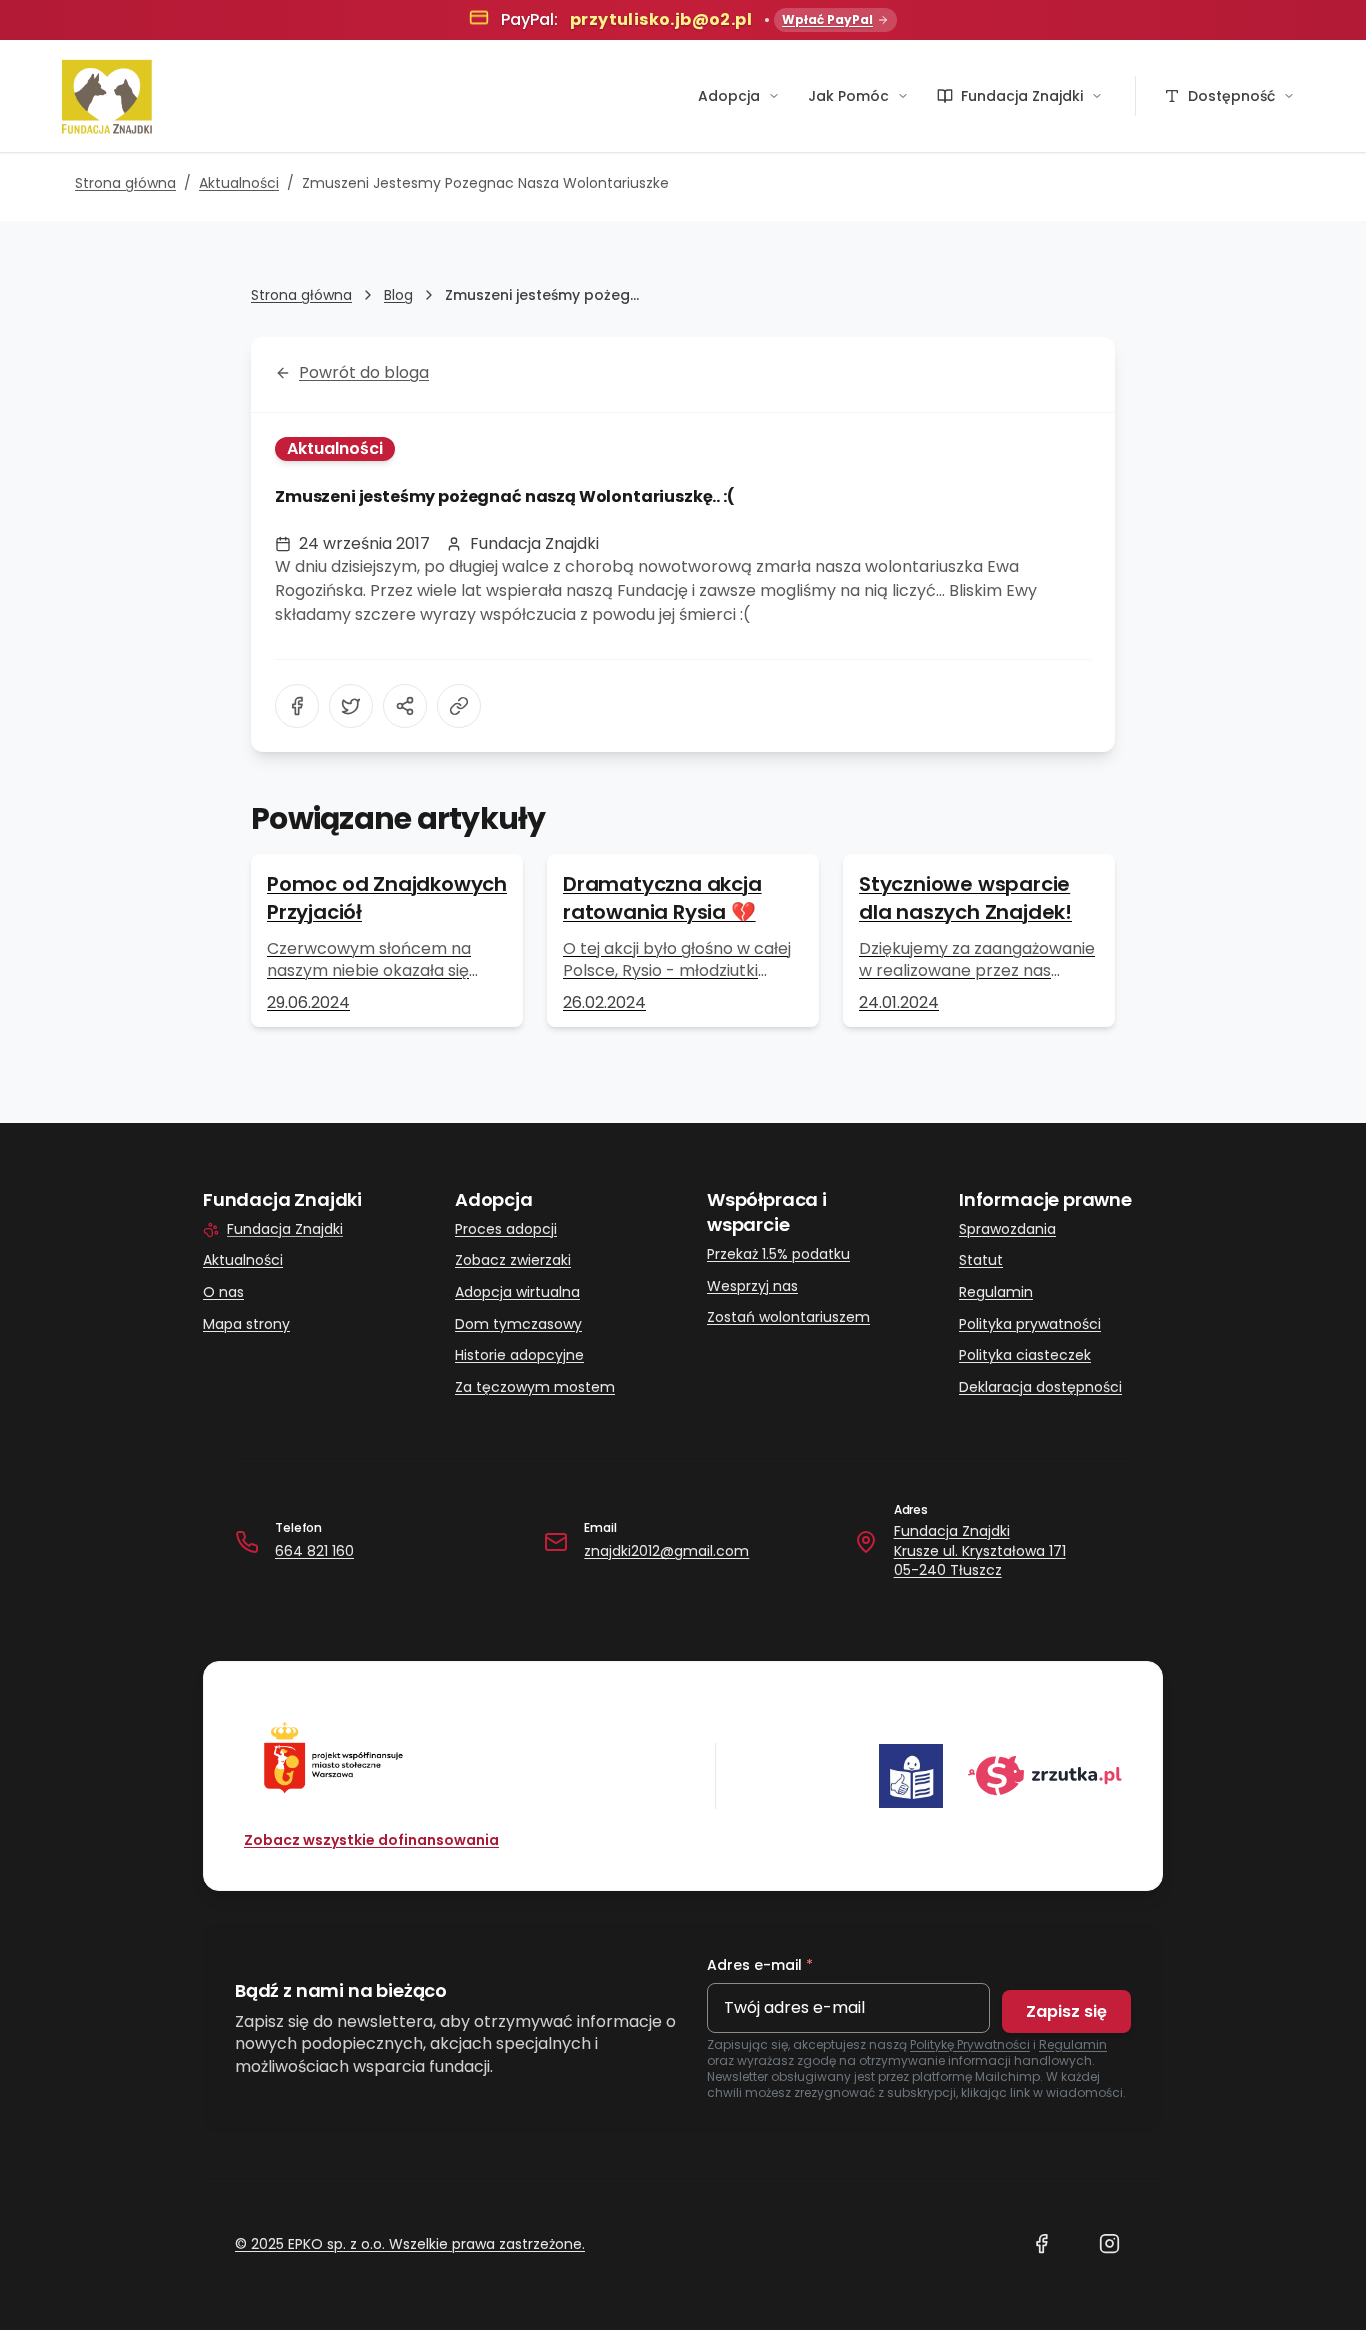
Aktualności (239, 183)
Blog (398, 295)
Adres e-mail (760, 1965)
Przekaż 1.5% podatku (778, 1254)
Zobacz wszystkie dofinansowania (371, 1840)
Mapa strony (246, 1324)
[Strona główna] (107, 96)
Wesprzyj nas (752, 1286)
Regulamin (996, 1292)
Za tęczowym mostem (535, 1387)
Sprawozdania (1007, 1229)
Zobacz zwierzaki (513, 1260)
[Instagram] (1109, 2244)
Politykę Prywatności (970, 2044)
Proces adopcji (506, 1229)
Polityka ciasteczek (1025, 1355)
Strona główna (125, 183)
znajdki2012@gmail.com (666, 1551)
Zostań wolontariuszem (788, 1317)
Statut (981, 1260)
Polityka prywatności (1030, 1324)
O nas (223, 1292)
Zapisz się (1066, 2011)
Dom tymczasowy (518, 1324)
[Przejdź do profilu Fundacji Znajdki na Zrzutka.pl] (1045, 1776)
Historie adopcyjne (519, 1355)
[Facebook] (1041, 2244)
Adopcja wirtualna (517, 1292)
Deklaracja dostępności (1040, 1387)
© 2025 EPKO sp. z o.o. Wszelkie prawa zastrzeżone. (410, 2244)
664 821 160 (314, 1551)
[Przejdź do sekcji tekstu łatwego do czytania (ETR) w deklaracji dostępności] (911, 1776)
